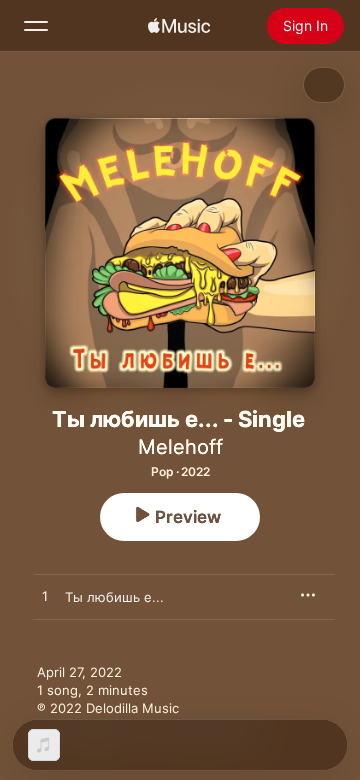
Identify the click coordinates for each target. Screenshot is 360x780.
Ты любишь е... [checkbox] (114, 597)
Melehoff (180, 447)
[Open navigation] (36, 26)
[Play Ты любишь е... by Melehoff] (45, 597)
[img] (179, 26)
